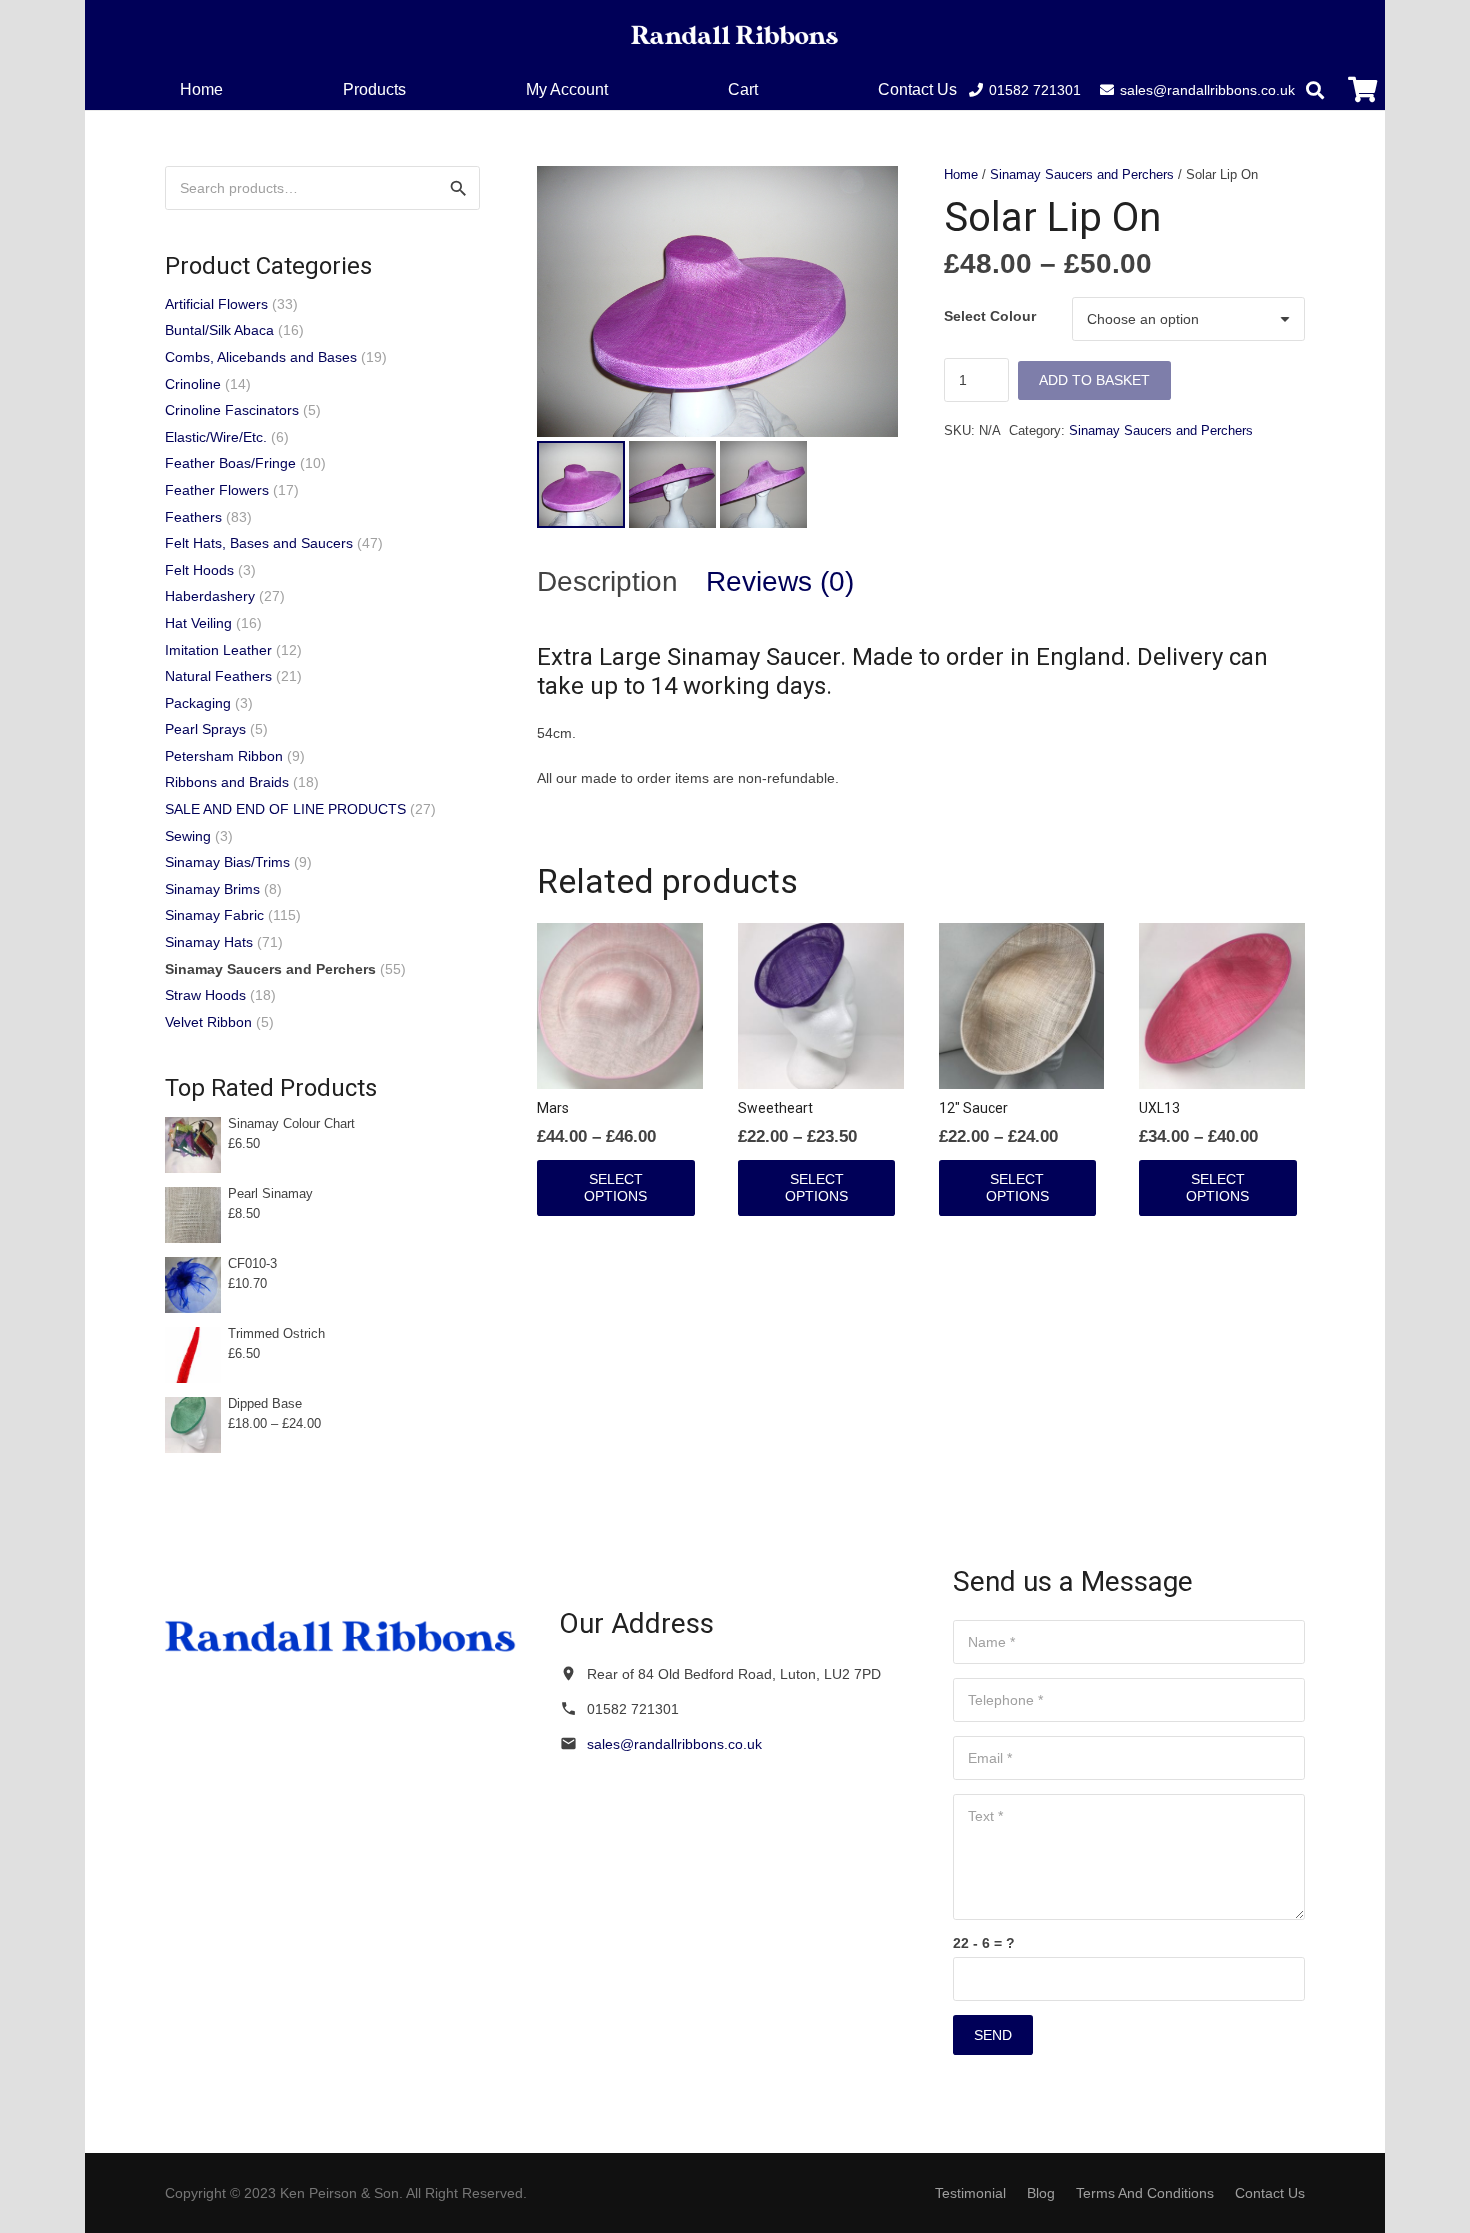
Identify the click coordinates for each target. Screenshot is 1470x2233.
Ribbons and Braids (227, 782)
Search (458, 188)
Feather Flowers (217, 490)
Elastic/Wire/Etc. (216, 437)
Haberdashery (210, 596)
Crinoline (193, 384)
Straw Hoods (205, 995)
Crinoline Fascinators (232, 410)
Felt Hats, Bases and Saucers (259, 543)
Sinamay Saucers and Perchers (1082, 175)
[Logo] (735, 35)
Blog (1041, 2193)
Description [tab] (607, 581)
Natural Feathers (218, 676)
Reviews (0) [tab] (780, 581)
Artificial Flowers (216, 304)
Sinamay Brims (212, 889)
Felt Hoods (199, 570)
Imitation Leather (218, 650)
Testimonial (970, 2193)
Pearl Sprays (205, 729)
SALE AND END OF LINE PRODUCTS (285, 809)
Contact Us (1270, 2193)
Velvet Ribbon (208, 1022)
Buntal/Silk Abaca (219, 330)
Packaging (198, 703)
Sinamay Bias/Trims (227, 862)
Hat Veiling (198, 623)
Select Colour (990, 316)
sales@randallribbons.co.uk (674, 1744)
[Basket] (1362, 89)
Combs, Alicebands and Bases (261, 357)
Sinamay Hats (209, 942)
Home (961, 175)
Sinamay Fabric (214, 915)
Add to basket (1094, 380)
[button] (772, 89)
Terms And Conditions (1145, 2193)
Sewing (188, 836)
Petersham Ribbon (224, 756)
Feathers (193, 517)
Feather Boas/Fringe (230, 463)
